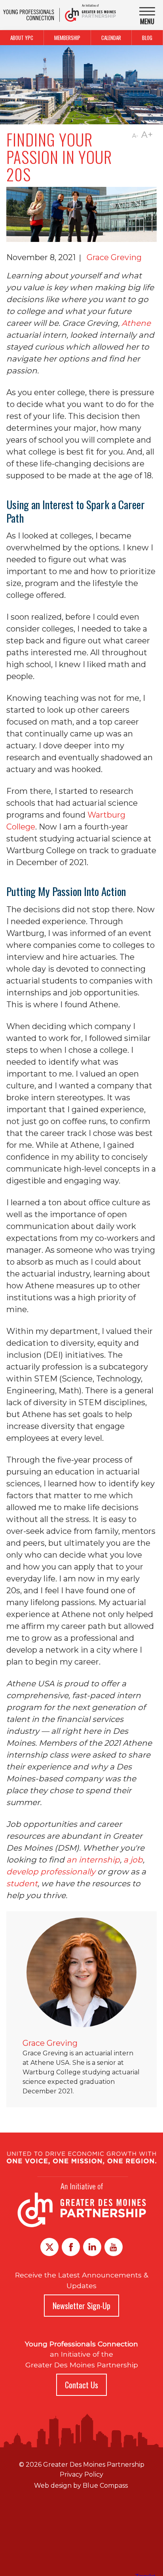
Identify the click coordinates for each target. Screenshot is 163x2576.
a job (133, 1860)
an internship (93, 1860)
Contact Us (81, 2385)
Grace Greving (114, 257)
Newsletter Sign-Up (81, 2306)
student (22, 1883)
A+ (147, 135)
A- (135, 136)
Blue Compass (105, 2486)
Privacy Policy (81, 2474)
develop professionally (51, 1872)
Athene (136, 323)
